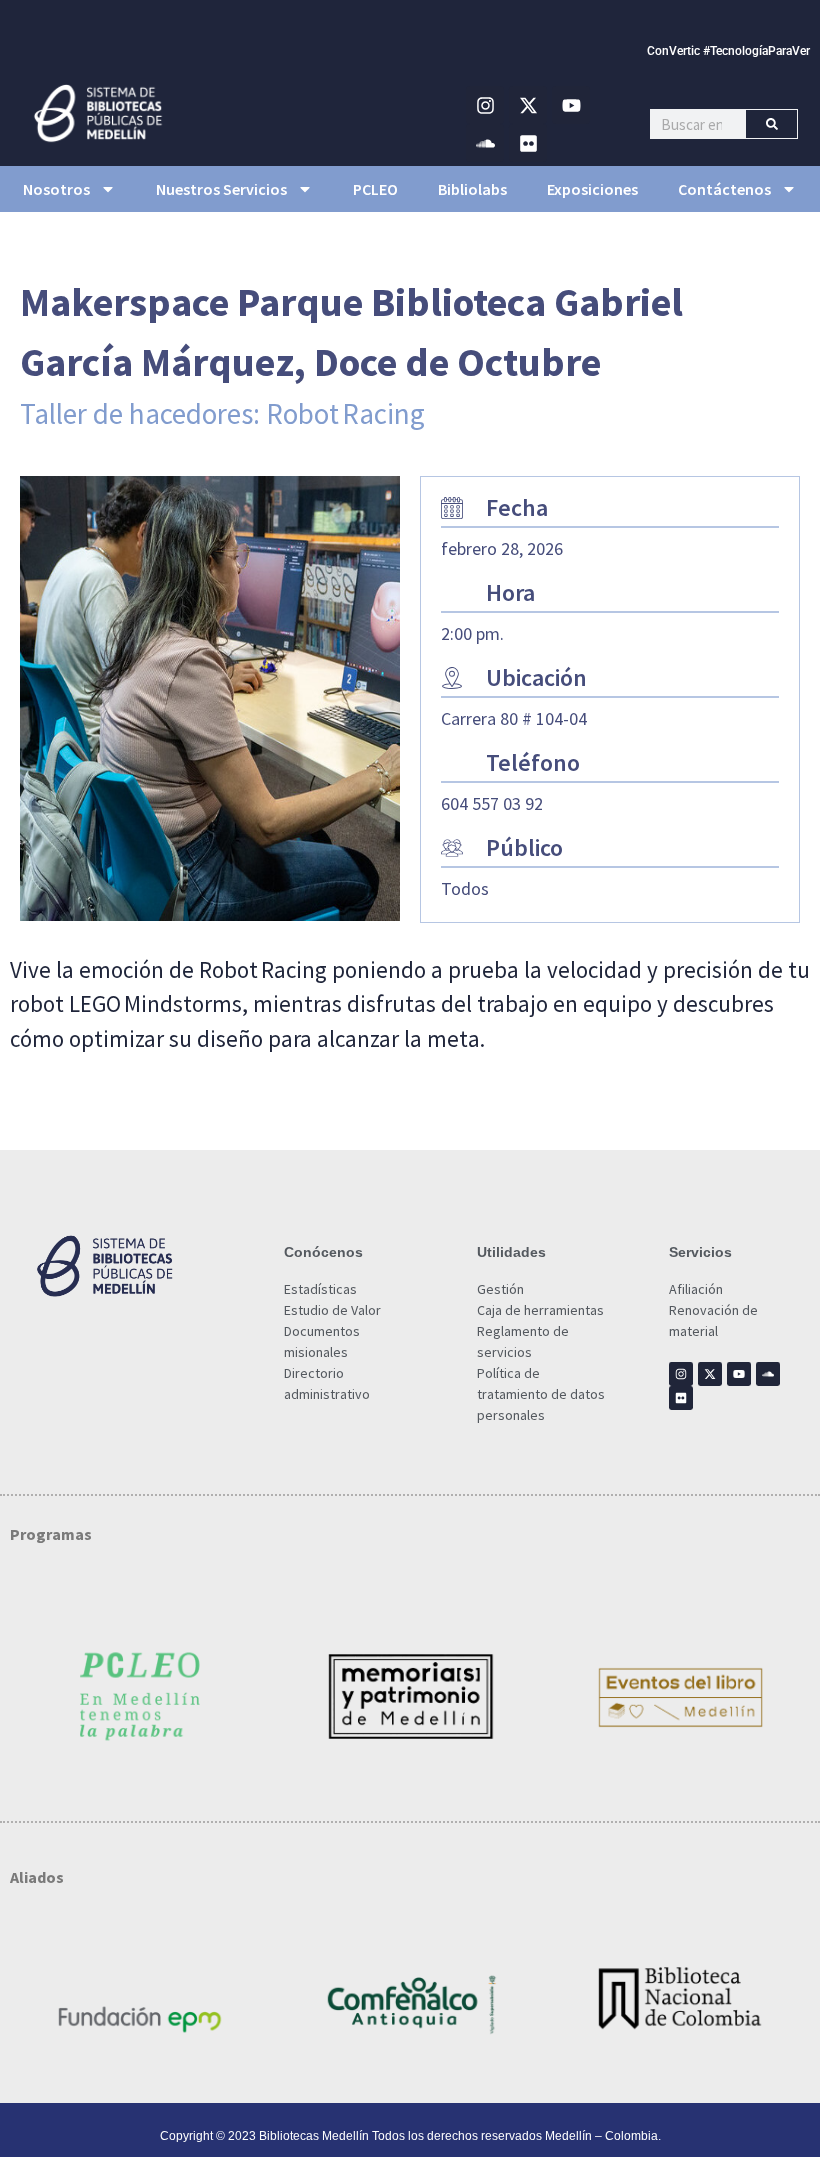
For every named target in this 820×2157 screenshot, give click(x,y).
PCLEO (375, 189)
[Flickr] (528, 143)
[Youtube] (571, 105)
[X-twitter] (528, 105)
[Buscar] (771, 124)
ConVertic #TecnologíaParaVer (728, 51)
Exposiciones (592, 189)
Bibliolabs (472, 189)
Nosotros (56, 189)
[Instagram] (485, 105)
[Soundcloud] (485, 143)
